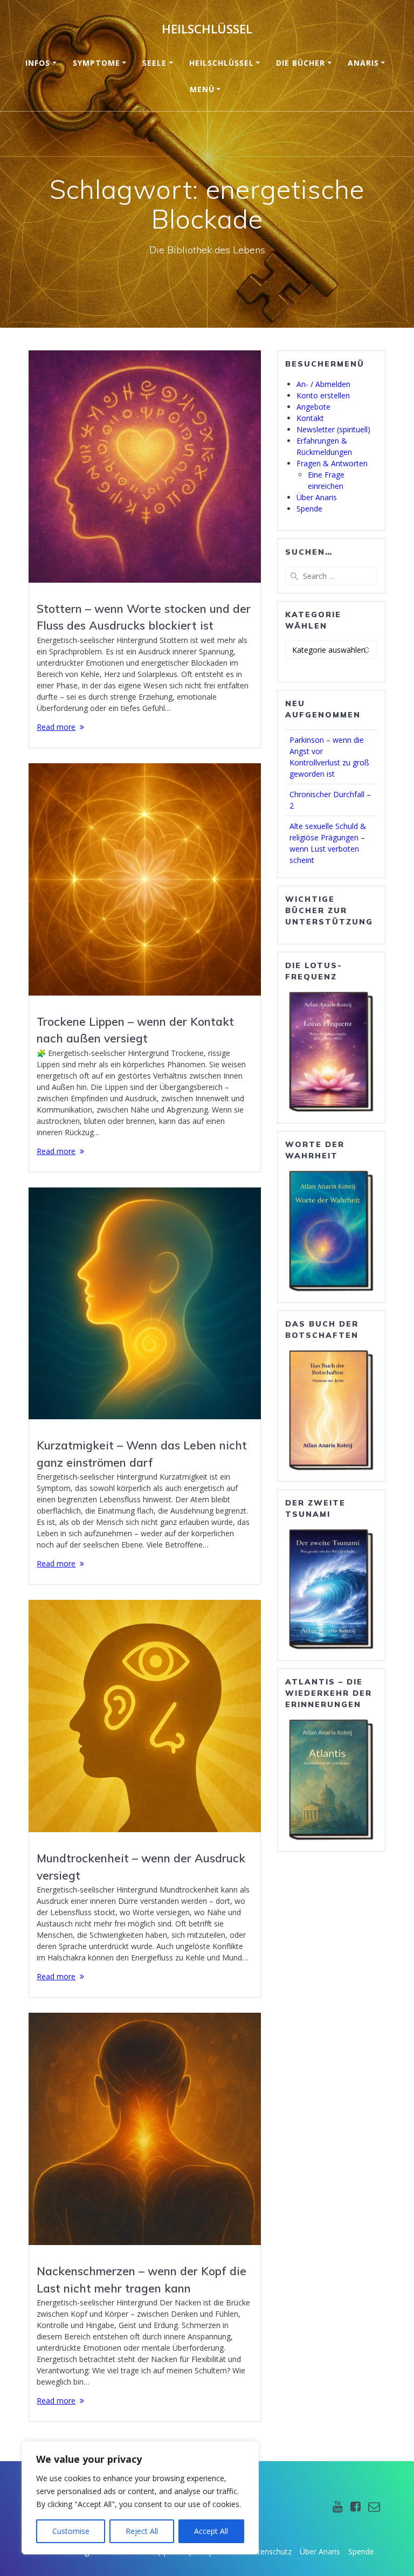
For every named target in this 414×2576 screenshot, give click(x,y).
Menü (202, 89)
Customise (71, 2531)
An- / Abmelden (323, 384)
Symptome (96, 63)
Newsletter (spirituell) (333, 429)
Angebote (313, 407)
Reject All (142, 2531)
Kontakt (310, 418)
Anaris (363, 63)
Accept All (211, 2531)
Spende (309, 509)
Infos (38, 63)
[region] (140, 2498)
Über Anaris (317, 497)
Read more (56, 727)
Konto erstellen (323, 395)
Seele (154, 63)
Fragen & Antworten (332, 463)
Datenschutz (270, 2551)
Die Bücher (301, 63)
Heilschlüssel (207, 29)
